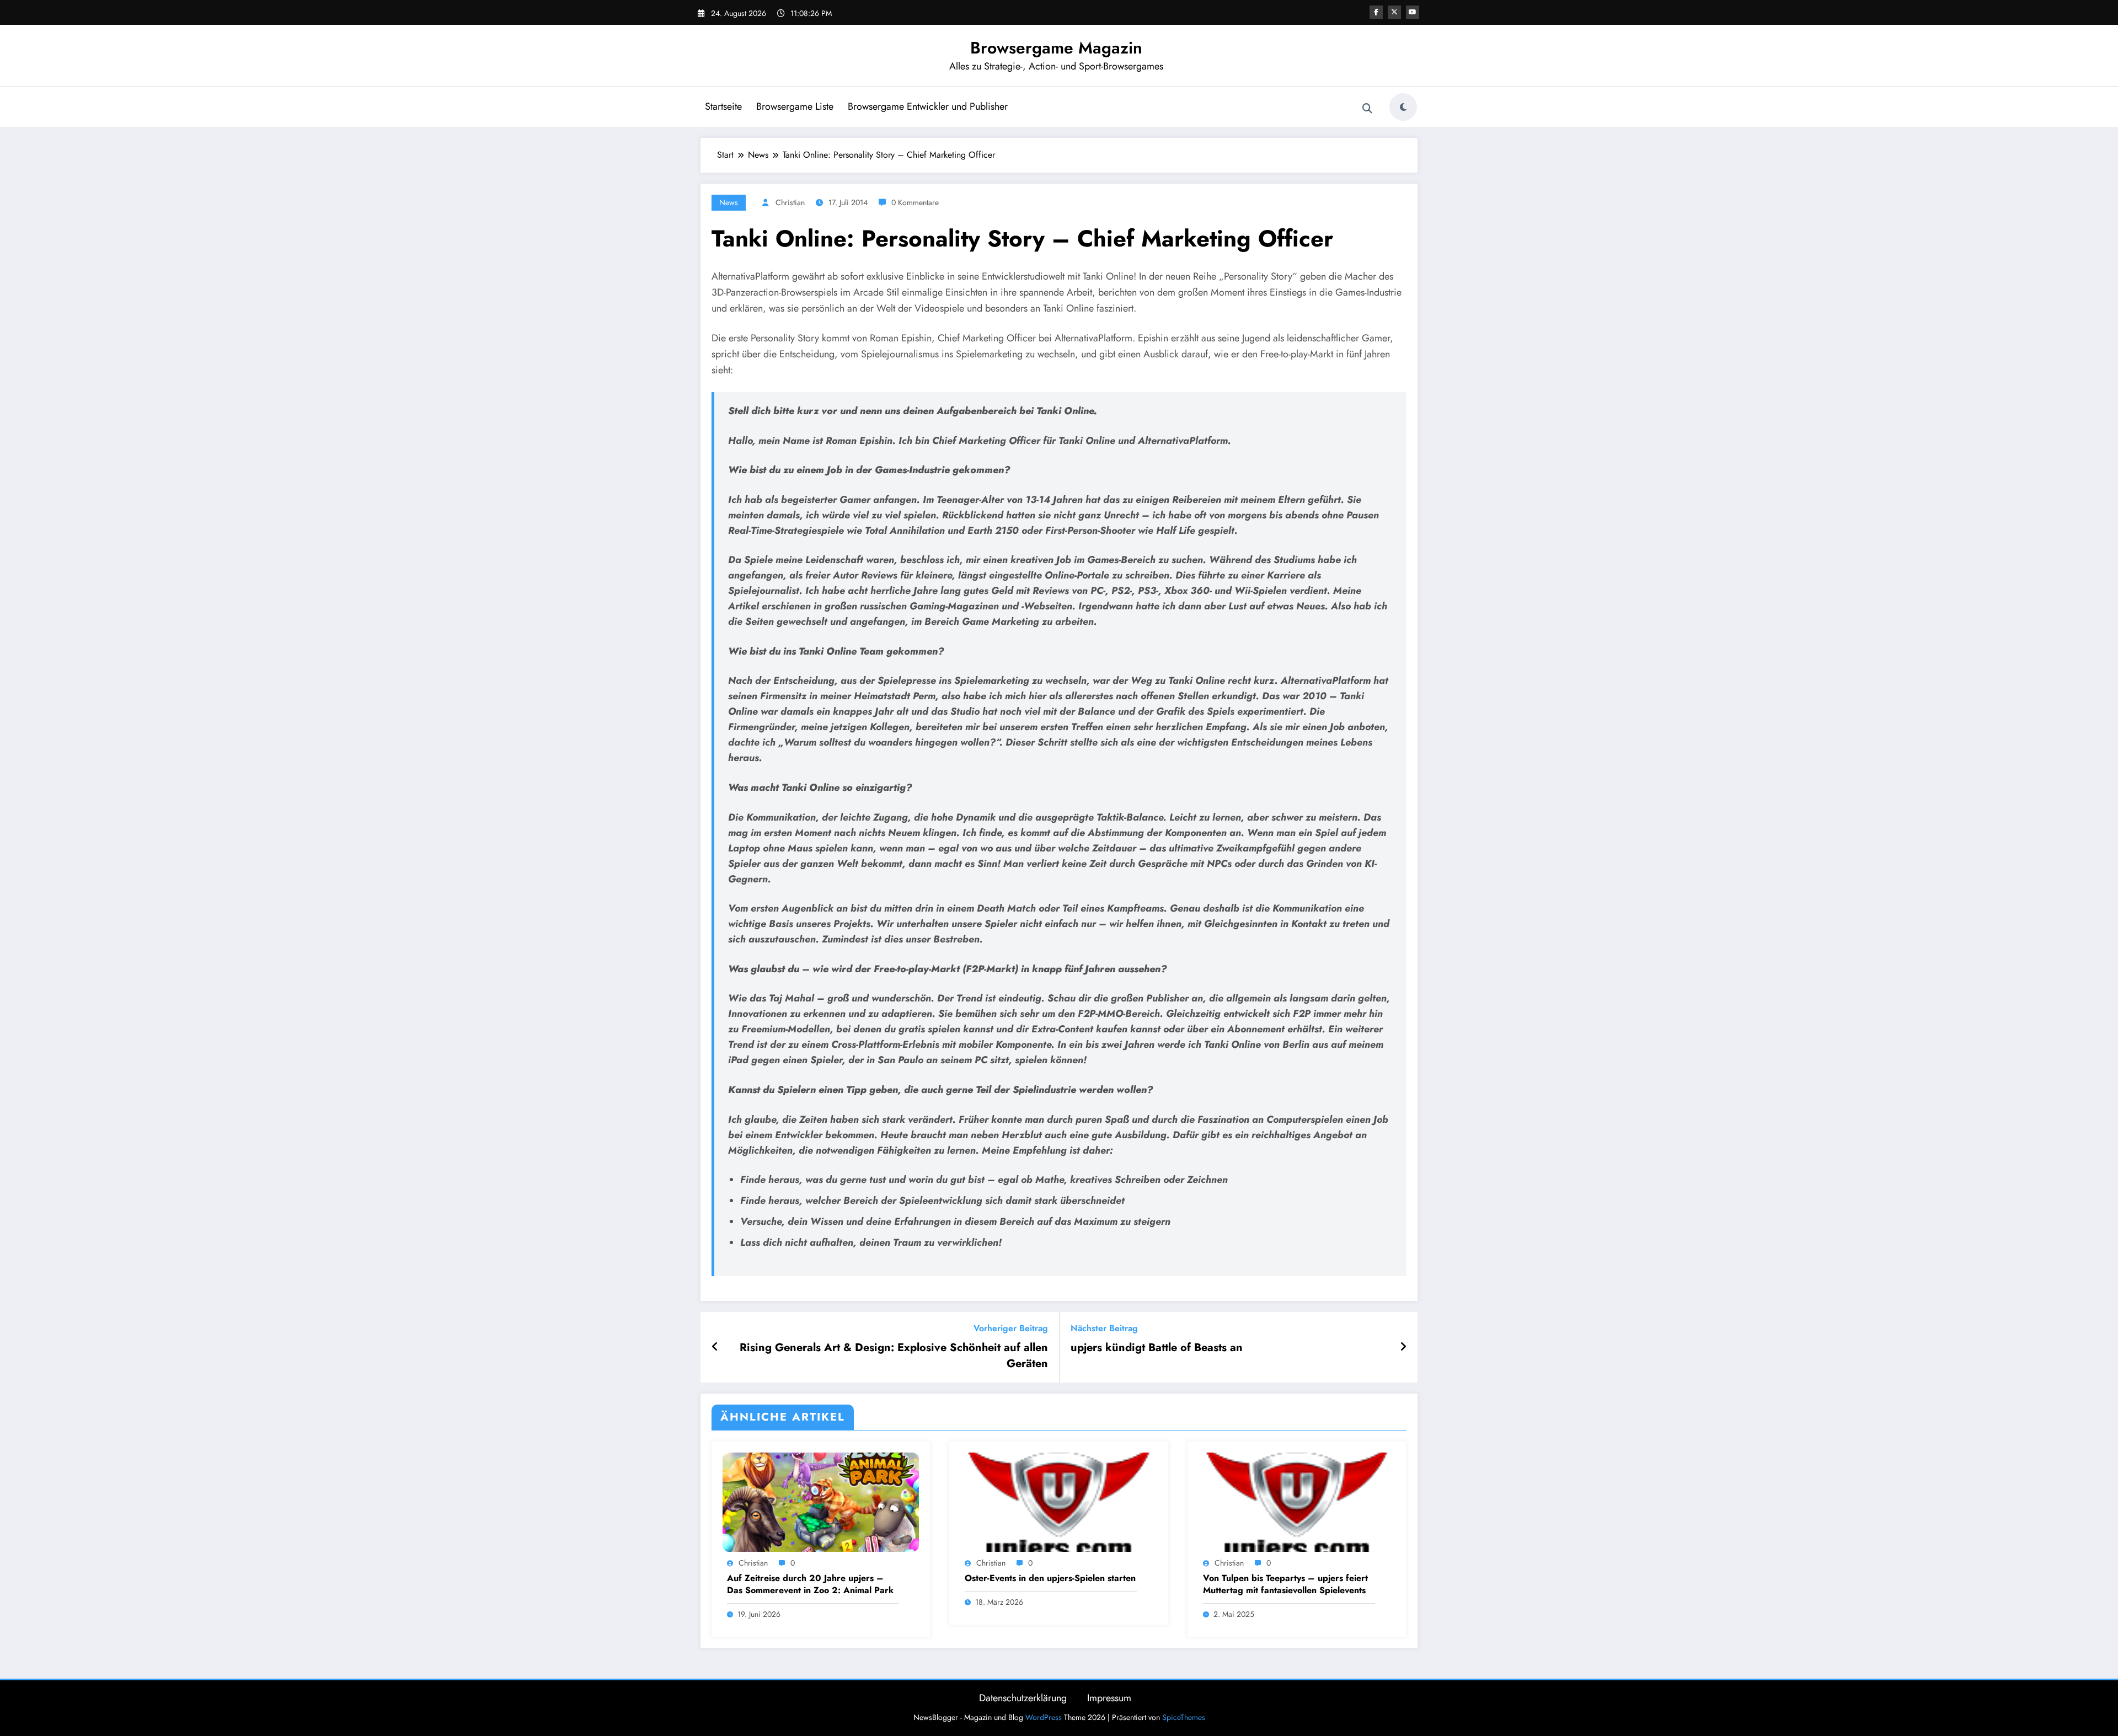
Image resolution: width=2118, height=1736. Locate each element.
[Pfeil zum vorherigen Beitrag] (715, 1347)
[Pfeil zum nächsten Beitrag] (1403, 1347)
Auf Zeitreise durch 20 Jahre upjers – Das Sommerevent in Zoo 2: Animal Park (810, 1584)
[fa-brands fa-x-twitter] (1394, 12)
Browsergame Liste (795, 106)
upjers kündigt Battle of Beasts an (1157, 1348)
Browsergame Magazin (1056, 48)
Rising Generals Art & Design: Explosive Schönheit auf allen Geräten (894, 1355)
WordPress (1044, 1717)
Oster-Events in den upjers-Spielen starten (1050, 1578)
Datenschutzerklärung (1023, 1698)
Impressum (1109, 1698)
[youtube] (1413, 12)
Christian (790, 202)
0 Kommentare (915, 202)
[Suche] (1367, 109)
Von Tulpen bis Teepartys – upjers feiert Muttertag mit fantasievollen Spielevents (1285, 1584)
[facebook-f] (1376, 12)
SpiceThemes (1184, 1717)
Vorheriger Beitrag (1011, 1328)
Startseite (723, 106)
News (729, 202)
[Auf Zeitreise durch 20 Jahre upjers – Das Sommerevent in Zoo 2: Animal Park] (821, 1501)
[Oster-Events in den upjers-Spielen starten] (1058, 1501)
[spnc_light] (1403, 107)
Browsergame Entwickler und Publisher (928, 106)
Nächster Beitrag (1104, 1328)
